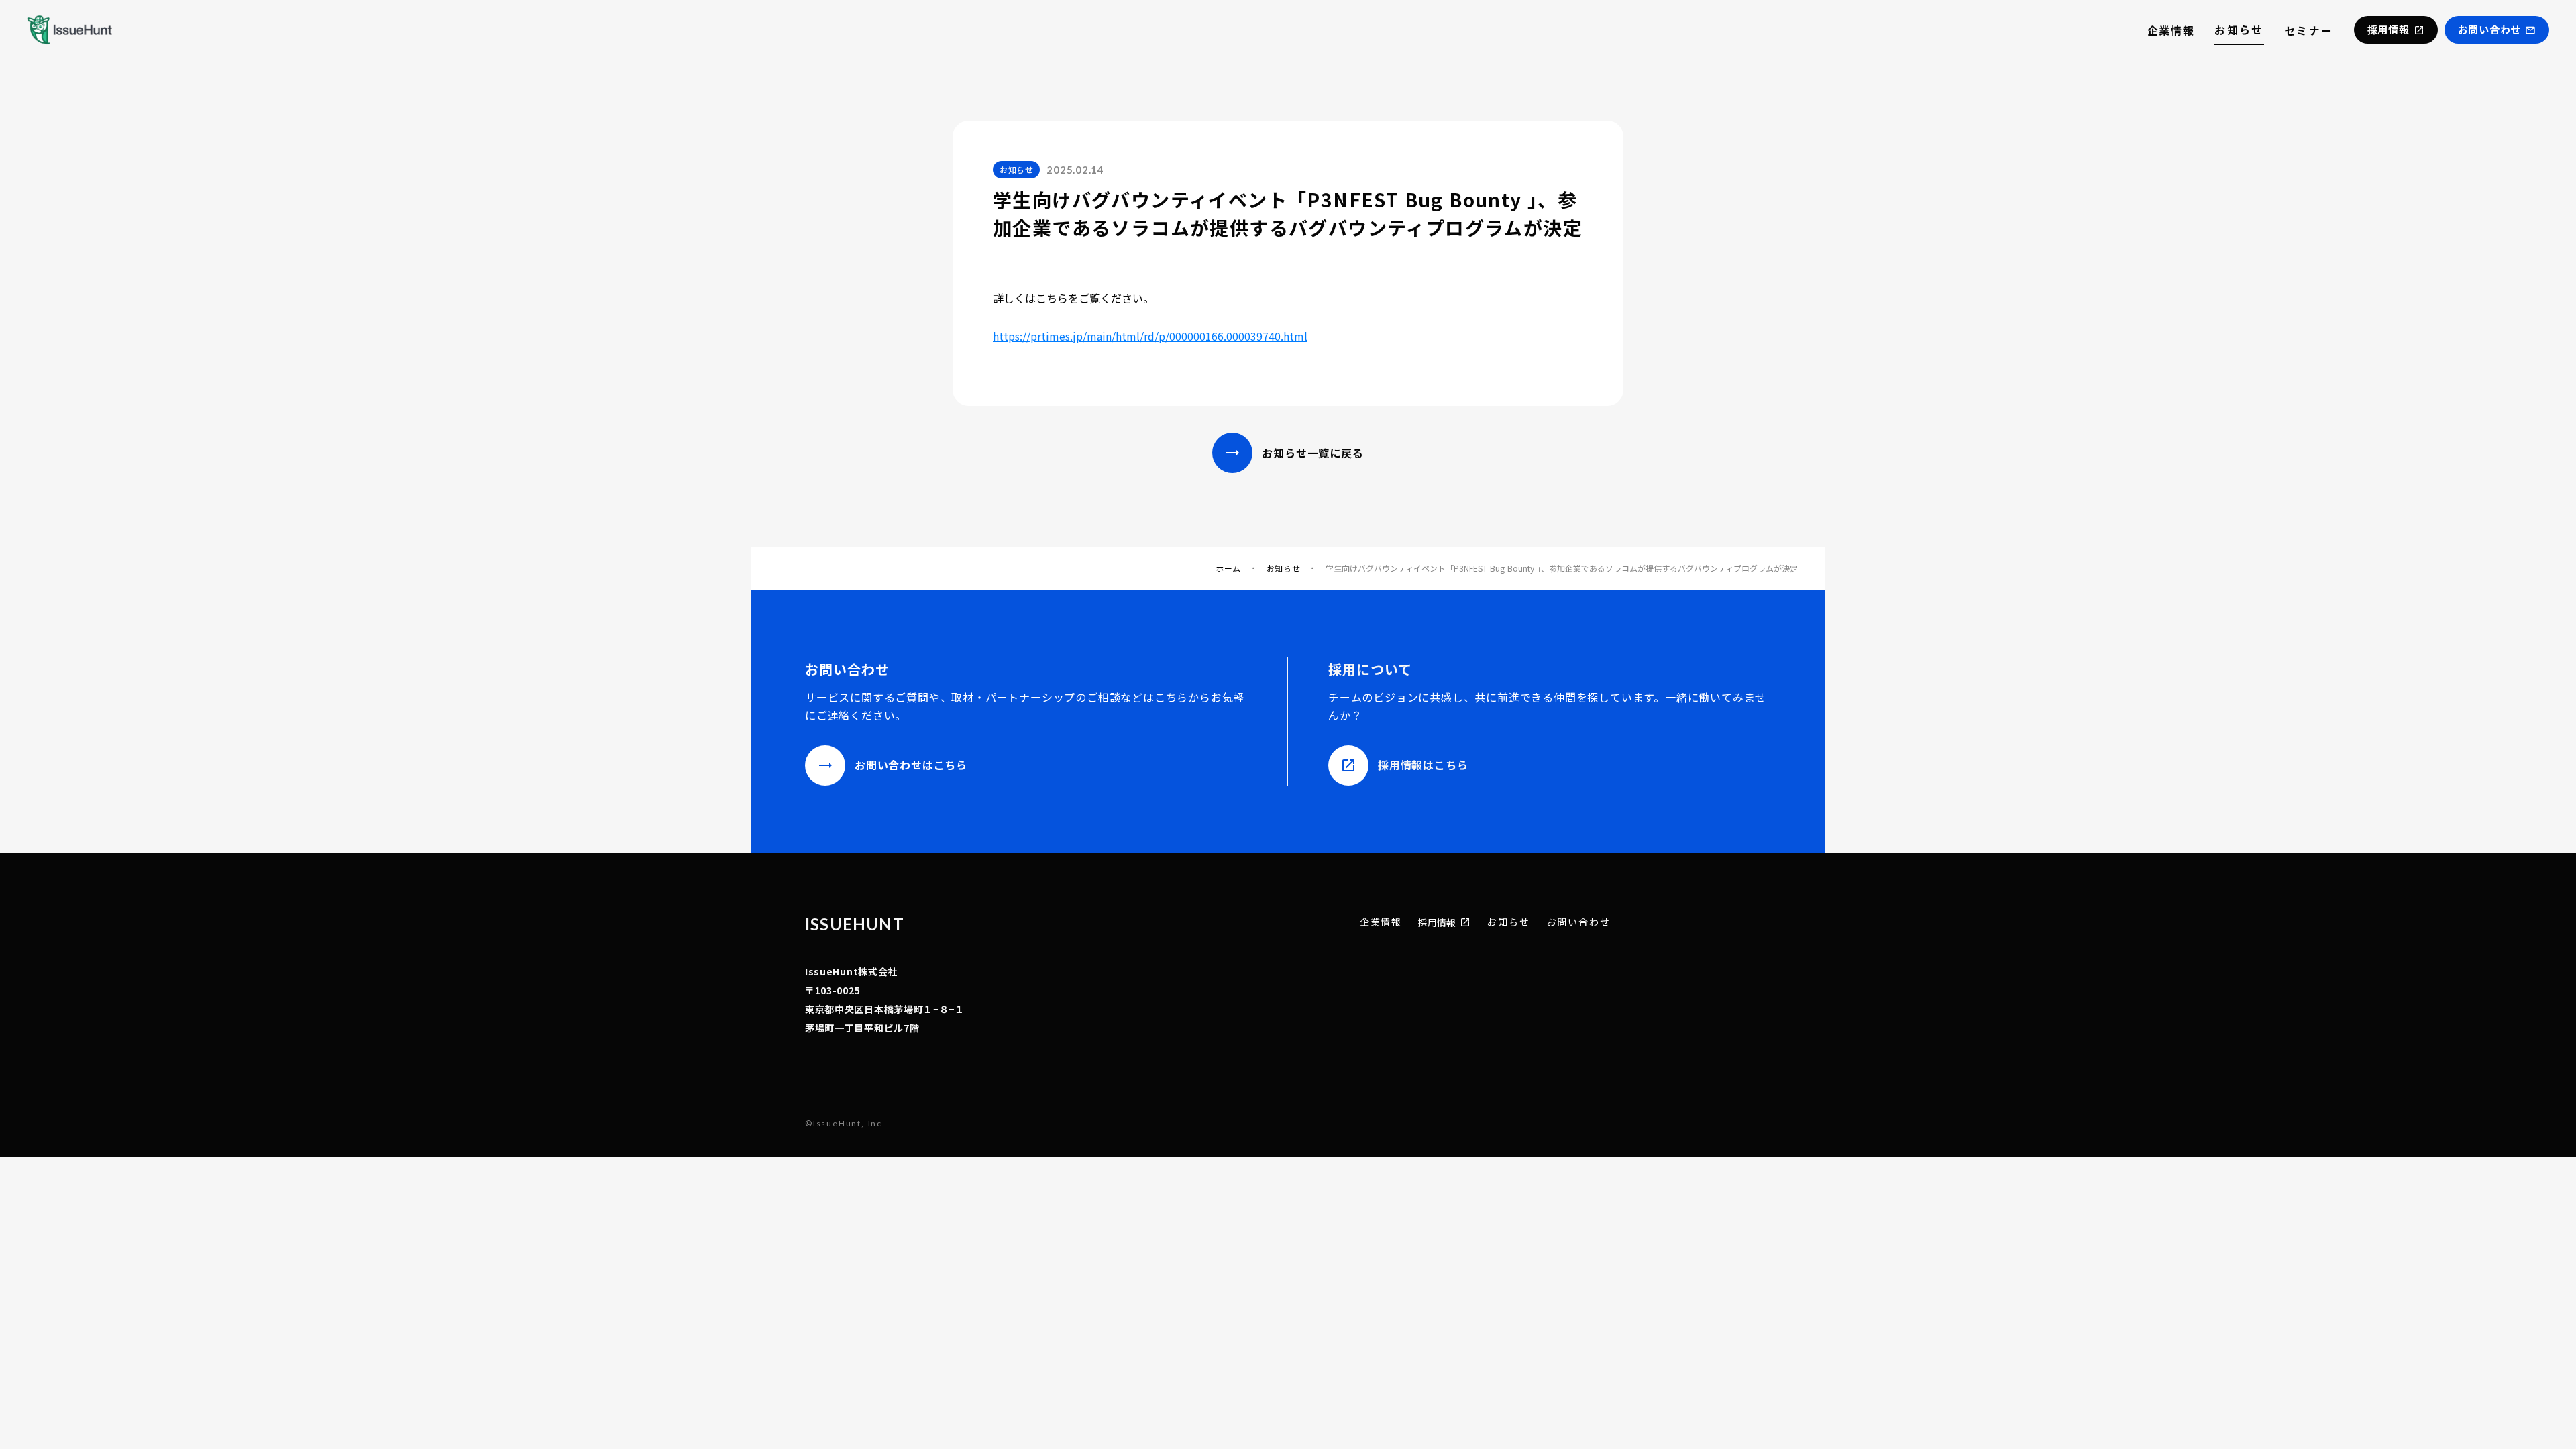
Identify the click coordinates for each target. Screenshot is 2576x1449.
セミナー (2309, 30)
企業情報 (2171, 30)
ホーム (1228, 568)
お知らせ (2239, 30)
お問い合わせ (1579, 922)
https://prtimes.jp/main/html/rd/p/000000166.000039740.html (1150, 336)
